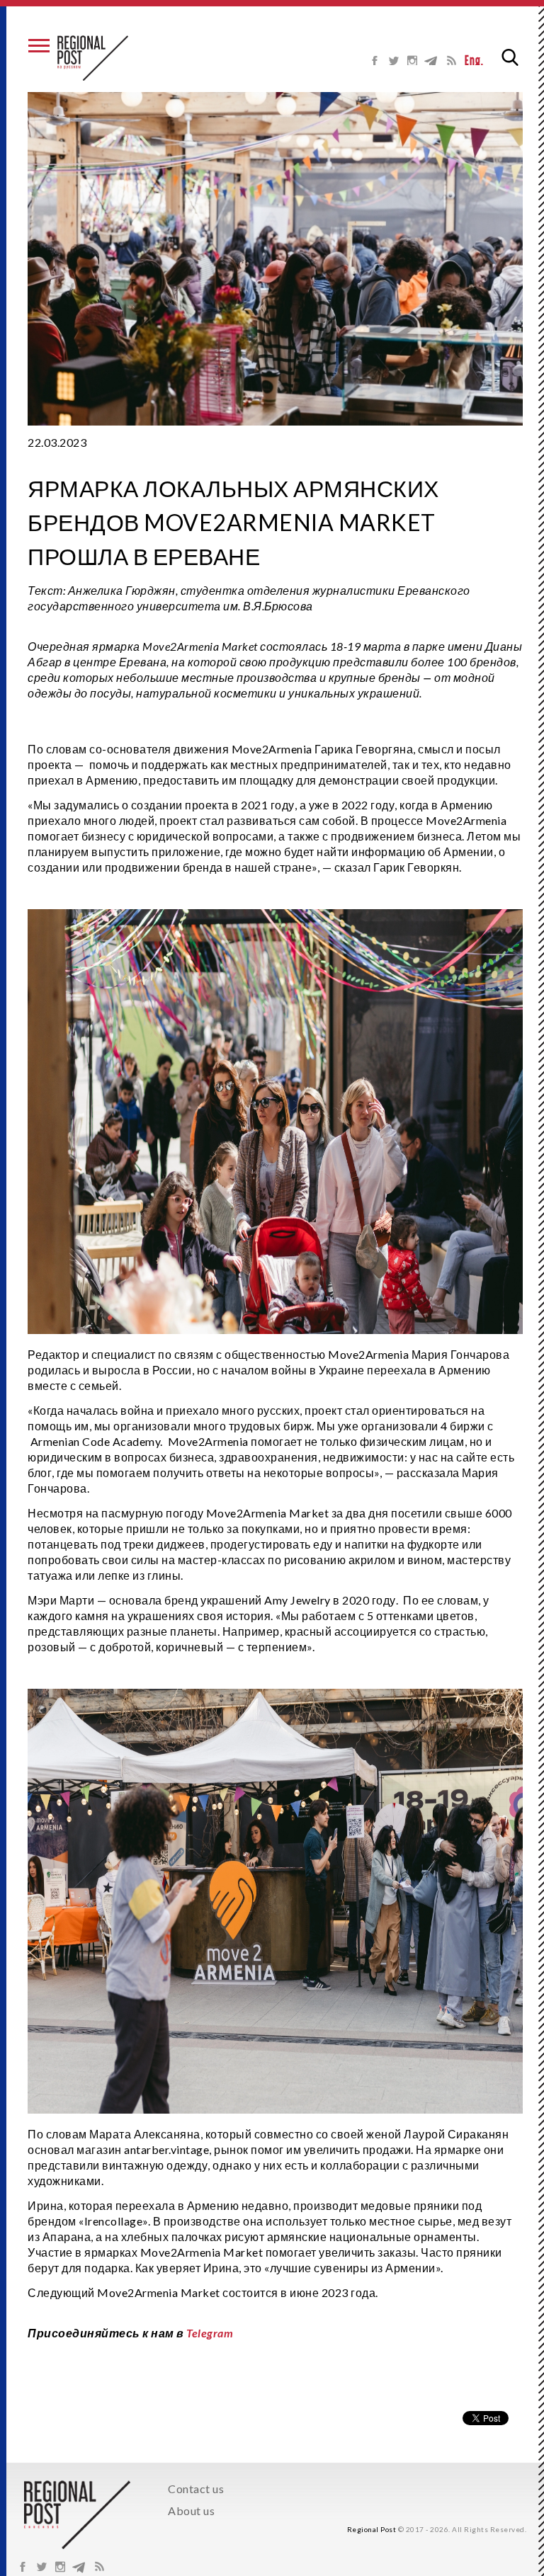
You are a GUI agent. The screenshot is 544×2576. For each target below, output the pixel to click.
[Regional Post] (93, 58)
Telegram (210, 2333)
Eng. (474, 61)
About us (191, 2511)
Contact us (196, 2489)
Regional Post (372, 2529)
